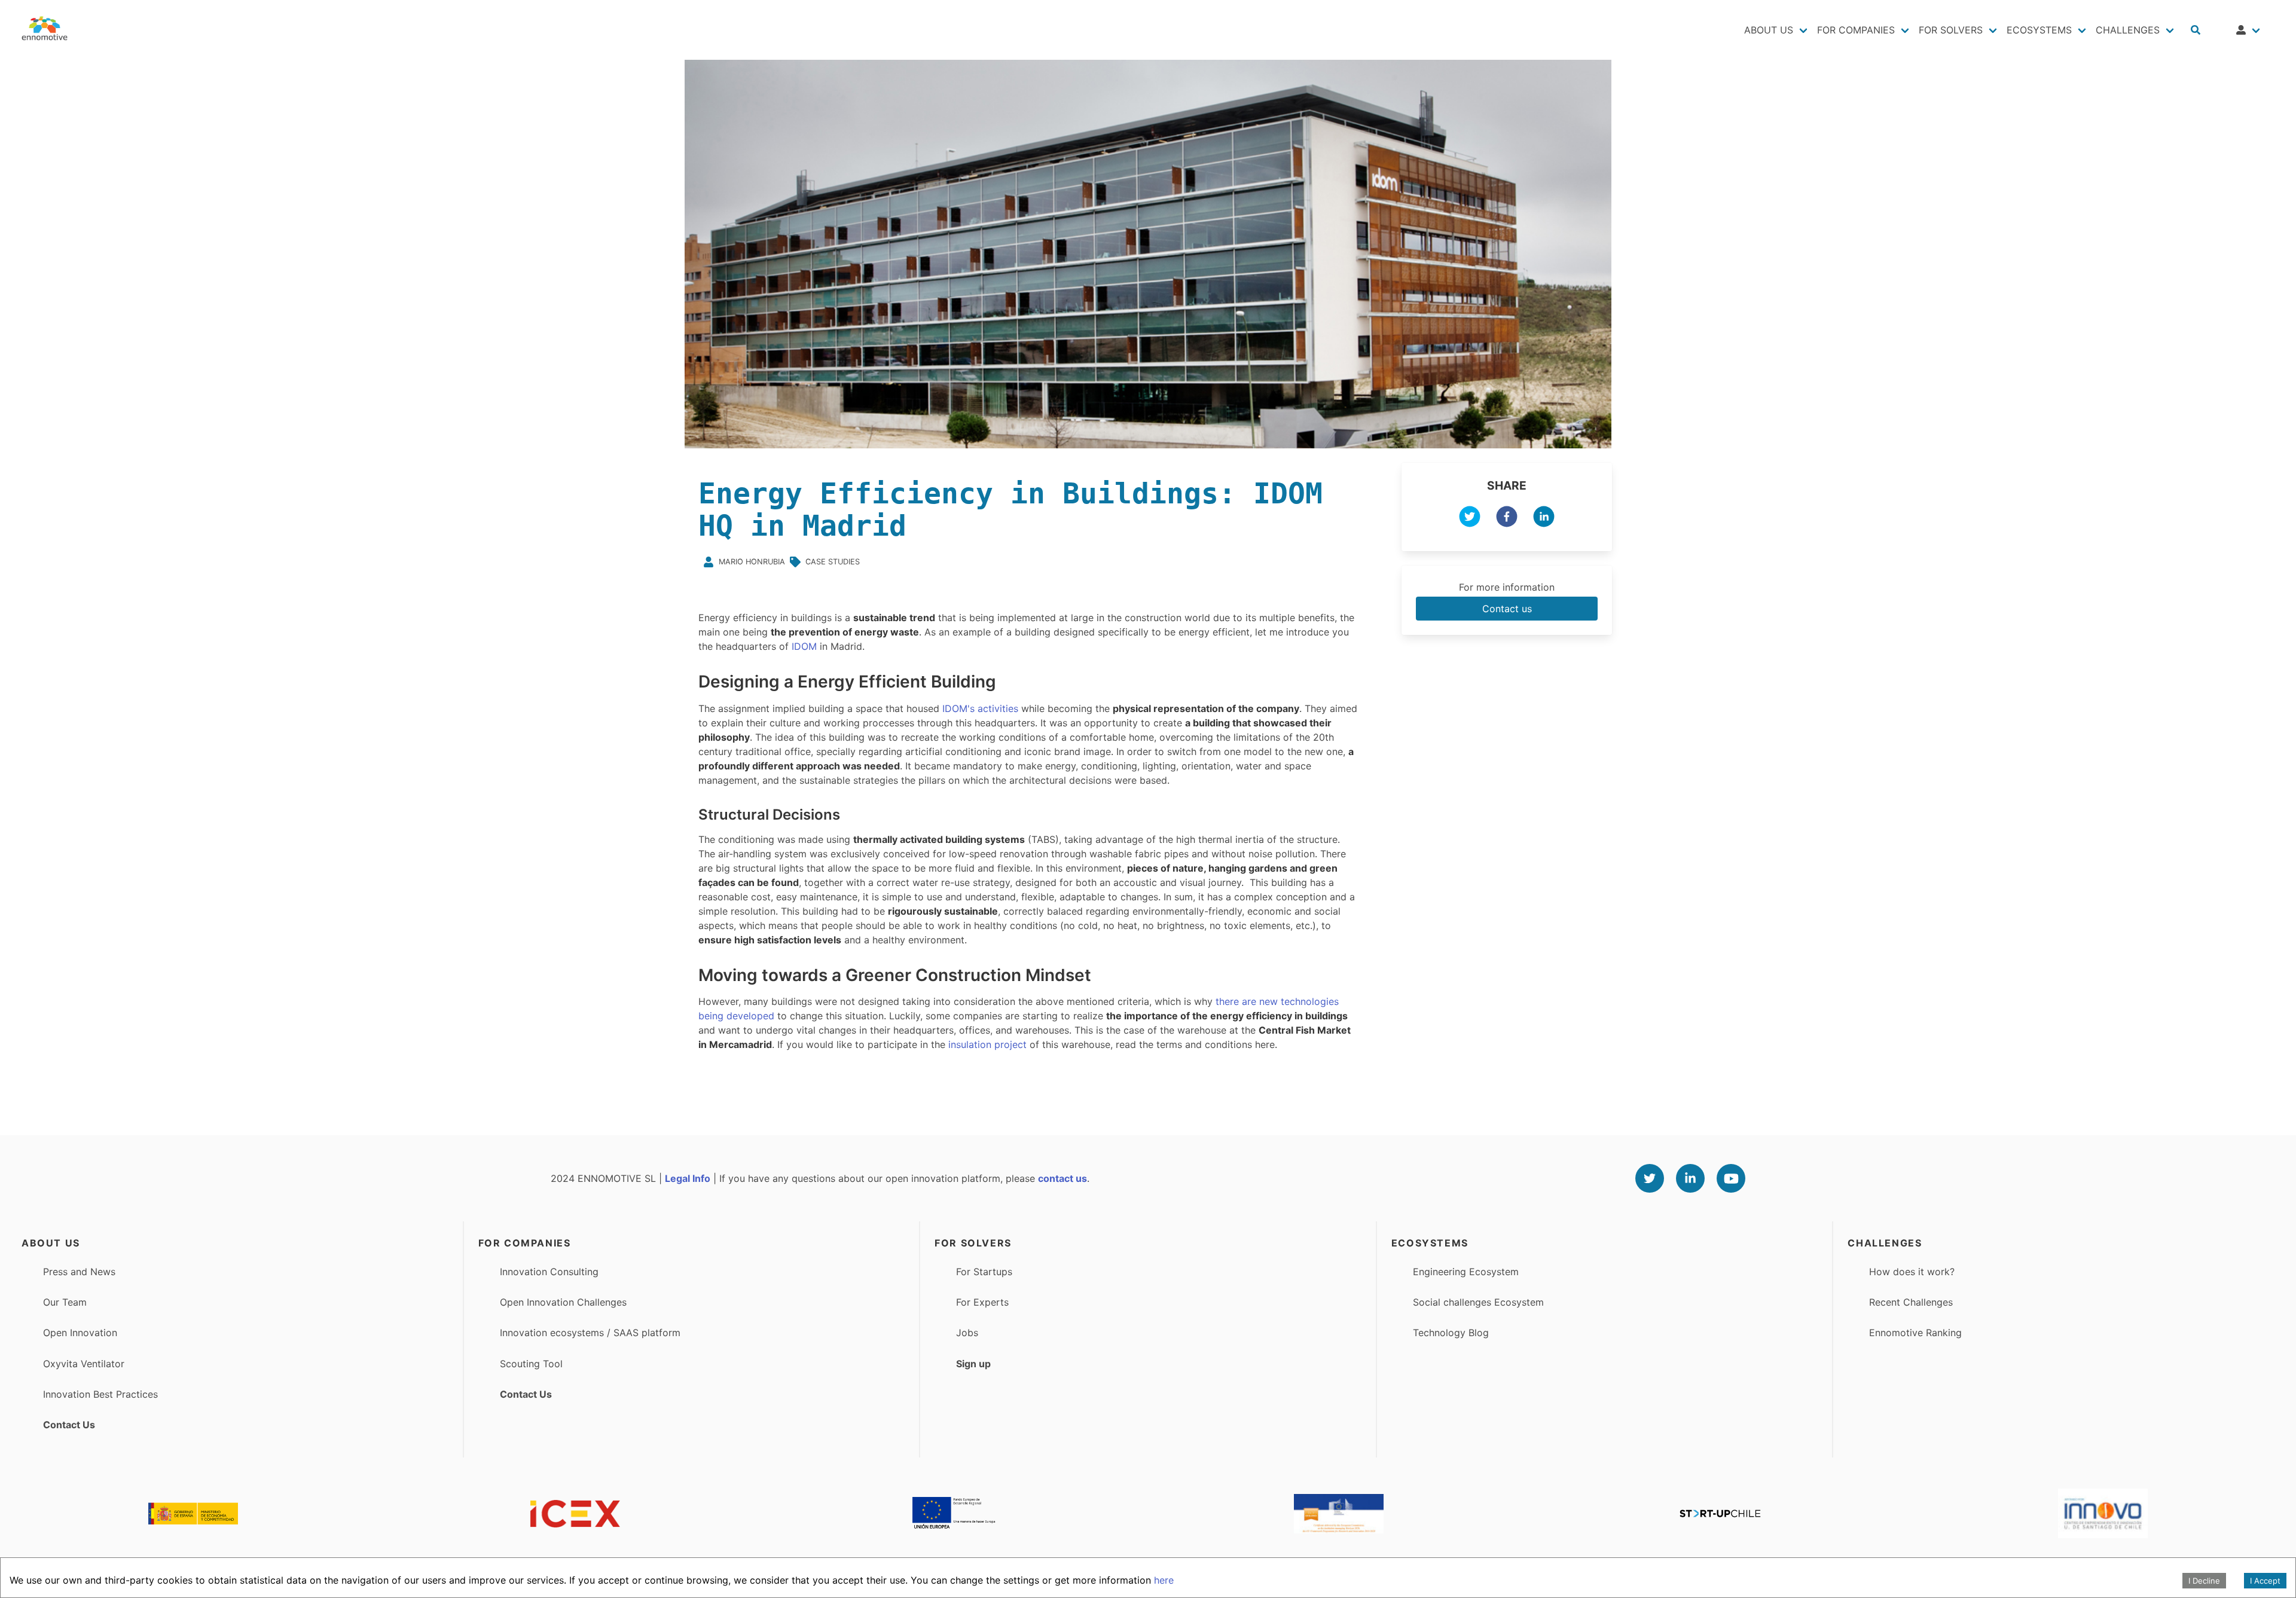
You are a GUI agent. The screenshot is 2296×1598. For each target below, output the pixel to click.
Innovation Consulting (549, 1272)
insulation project (986, 1044)
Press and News (79, 1272)
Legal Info (688, 1178)
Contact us (1507, 609)
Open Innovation (80, 1333)
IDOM (804, 646)
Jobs (967, 1333)
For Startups (984, 1272)
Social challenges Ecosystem (1478, 1302)
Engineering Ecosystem (1466, 1272)
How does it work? (1912, 1272)
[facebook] (1507, 518)
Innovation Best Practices (100, 1394)
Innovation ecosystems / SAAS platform (590, 1333)
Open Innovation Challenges (563, 1302)
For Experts (982, 1302)
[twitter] (1470, 518)
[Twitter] (1650, 1178)
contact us (1062, 1178)
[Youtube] (1731, 1178)
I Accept (2265, 1581)
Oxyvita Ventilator (84, 1364)
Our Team (65, 1302)
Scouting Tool (531, 1364)
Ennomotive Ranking (1915, 1333)
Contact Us (69, 1425)
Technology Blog (1451, 1333)
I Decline (2204, 1581)
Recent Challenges (1911, 1302)
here (1164, 1580)
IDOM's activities (980, 708)
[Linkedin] (1690, 1178)
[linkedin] (1544, 518)
